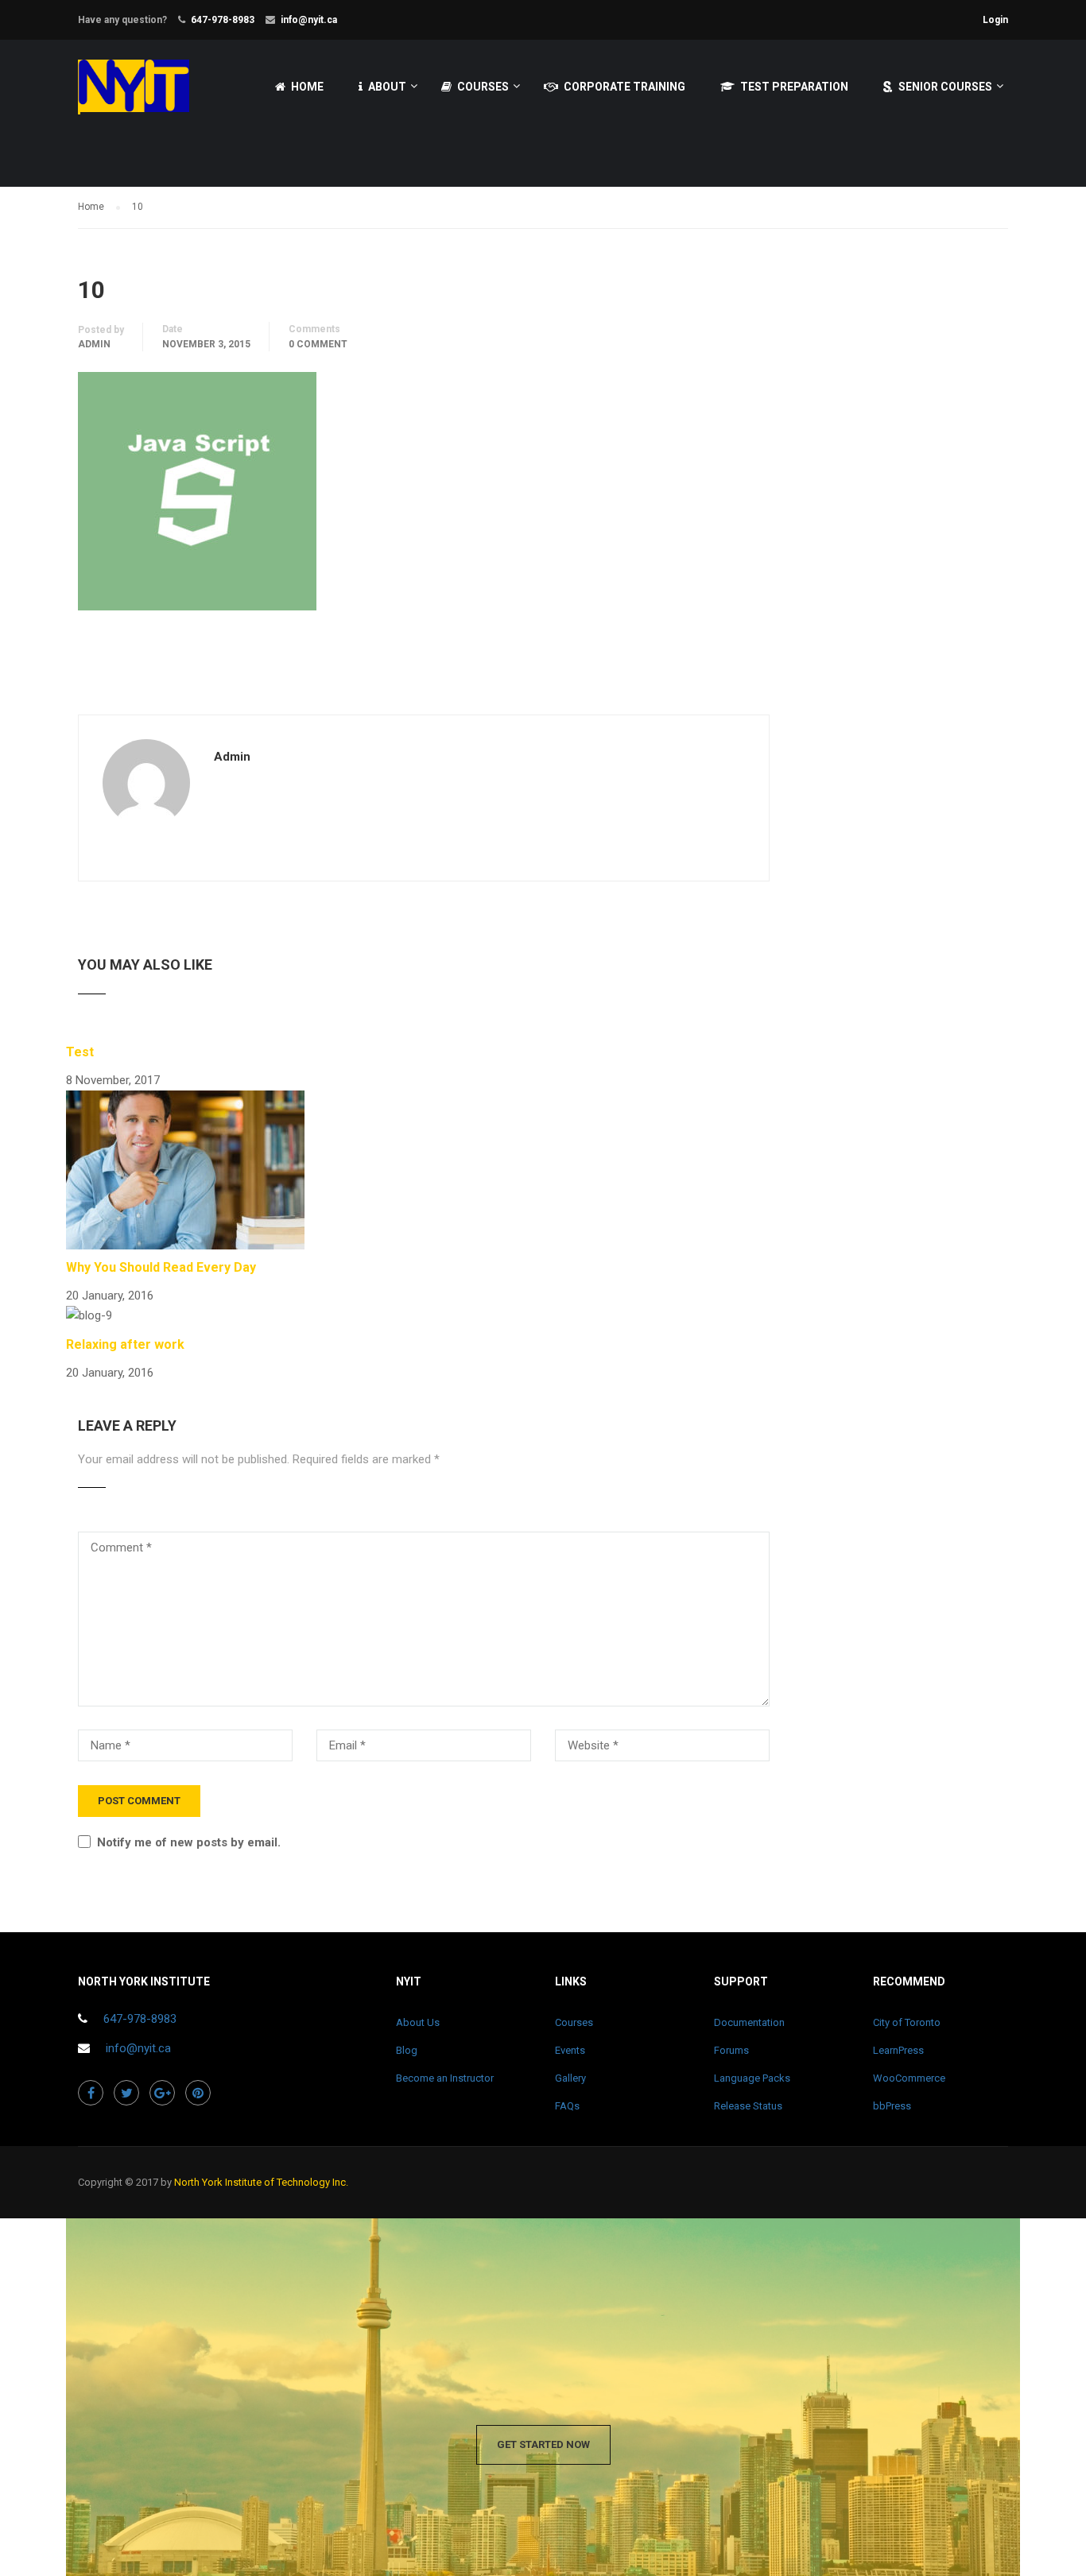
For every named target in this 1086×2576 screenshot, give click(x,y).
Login (995, 20)
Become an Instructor (445, 2078)
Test (80, 1052)
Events (570, 2050)
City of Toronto (907, 2022)
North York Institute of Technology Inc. (261, 2182)
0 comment (318, 344)
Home (307, 87)
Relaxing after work (125, 1344)
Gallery (570, 2078)
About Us (418, 2022)
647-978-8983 (223, 20)
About (387, 87)
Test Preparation (794, 87)
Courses (483, 87)
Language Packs (752, 2078)
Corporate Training (624, 87)
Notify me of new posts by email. (189, 1842)
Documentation (749, 2022)
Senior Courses (945, 87)
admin (94, 344)
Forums (731, 2050)
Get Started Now (543, 2444)
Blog (407, 2050)
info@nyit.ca (309, 20)
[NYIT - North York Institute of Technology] (134, 94)
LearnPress (898, 2050)
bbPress (892, 2106)
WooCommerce (909, 2078)
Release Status (748, 2106)
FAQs (567, 2106)
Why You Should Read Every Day (161, 1267)
